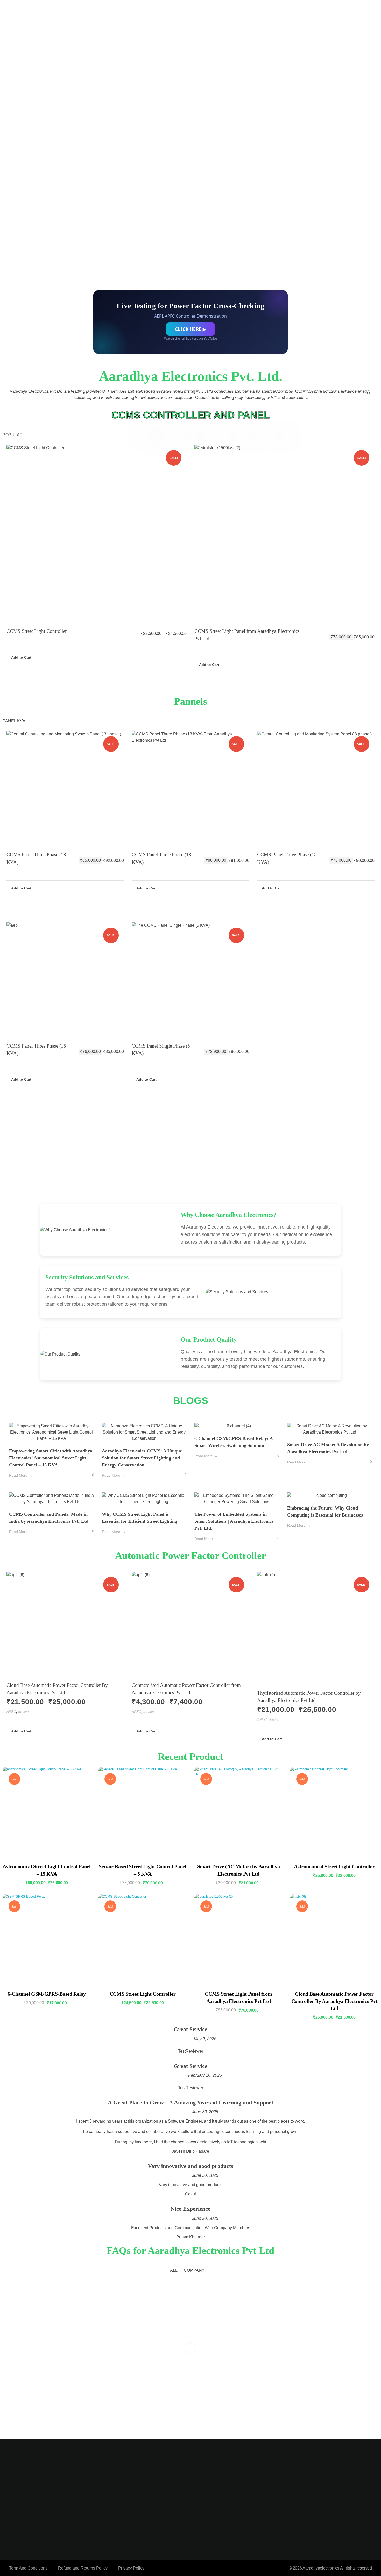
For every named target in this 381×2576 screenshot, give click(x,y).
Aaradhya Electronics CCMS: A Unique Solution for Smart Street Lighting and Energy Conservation (142, 1458)
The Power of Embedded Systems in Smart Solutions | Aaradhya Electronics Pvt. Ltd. (234, 1521)
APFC (11, 1712)
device (23, 1712)
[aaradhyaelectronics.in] (34, 44)
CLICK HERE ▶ (191, 329)
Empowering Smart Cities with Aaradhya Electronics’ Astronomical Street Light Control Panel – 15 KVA (51, 1458)
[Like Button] (85, 1476)
